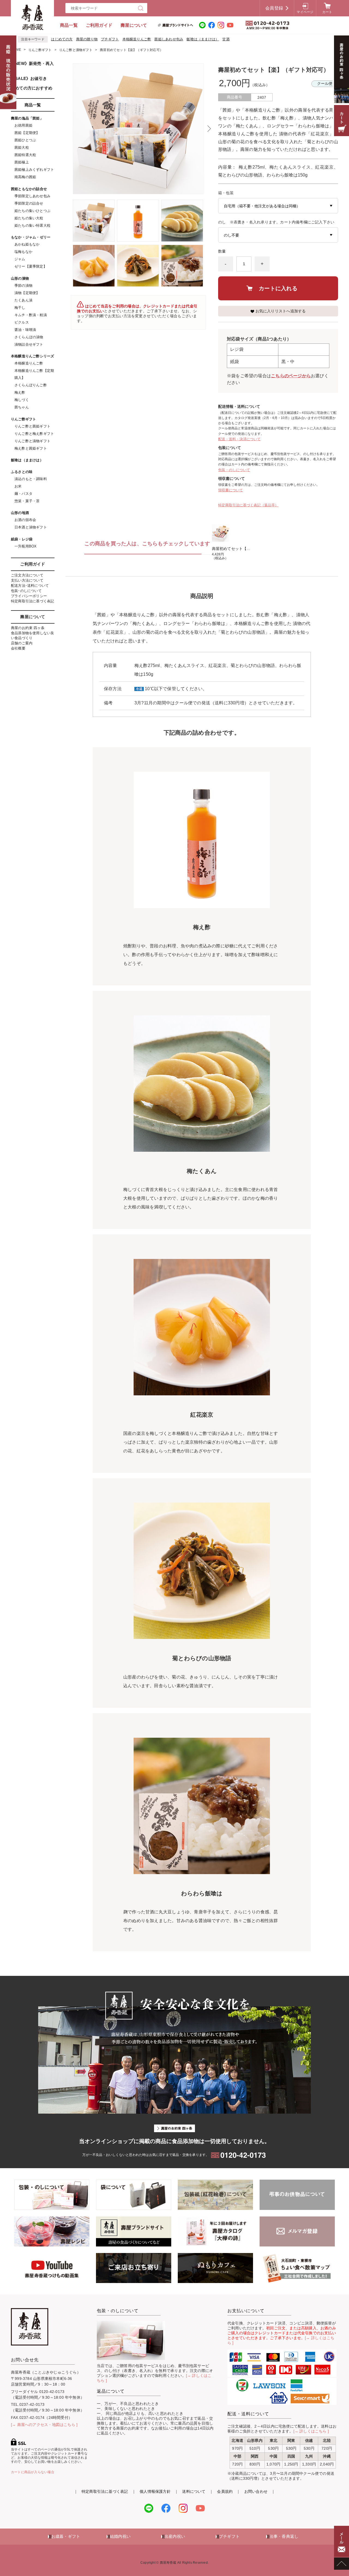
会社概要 (18, 648)
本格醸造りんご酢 (137, 39)
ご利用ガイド (99, 25)
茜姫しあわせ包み (169, 39)
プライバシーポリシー (29, 596)
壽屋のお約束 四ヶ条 (28, 628)
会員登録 (274, 8)
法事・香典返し (284, 2536)
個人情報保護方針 (155, 2491)
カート (327, 12)
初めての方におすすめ (32, 88)
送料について (194, 2491)
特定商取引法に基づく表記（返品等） (248, 505)
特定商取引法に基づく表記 (33, 601)
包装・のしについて (234, 470)
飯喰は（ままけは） (203, 39)
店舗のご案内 (22, 643)
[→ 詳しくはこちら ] (311, 2431)
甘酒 (226, 39)
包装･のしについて (26, 591)
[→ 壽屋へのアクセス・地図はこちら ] (44, 2425)
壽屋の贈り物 (87, 39)
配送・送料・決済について (239, 439)
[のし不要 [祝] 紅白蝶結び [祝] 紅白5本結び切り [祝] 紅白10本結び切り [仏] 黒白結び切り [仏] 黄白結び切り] (278, 235)
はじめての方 (62, 39)
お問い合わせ (256, 2491)
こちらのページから (291, 376)
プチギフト (110, 39)
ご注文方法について (27, 575)
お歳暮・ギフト (66, 2536)
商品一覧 (69, 25)
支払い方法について (27, 580)
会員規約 (225, 2491)
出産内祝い (175, 2536)
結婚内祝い (120, 2536)
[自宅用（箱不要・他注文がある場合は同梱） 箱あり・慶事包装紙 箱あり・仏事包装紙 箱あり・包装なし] (278, 206)
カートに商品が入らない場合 (33, 2472)
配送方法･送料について (30, 586)
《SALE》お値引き (29, 78)
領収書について (231, 490)
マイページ (305, 12)
